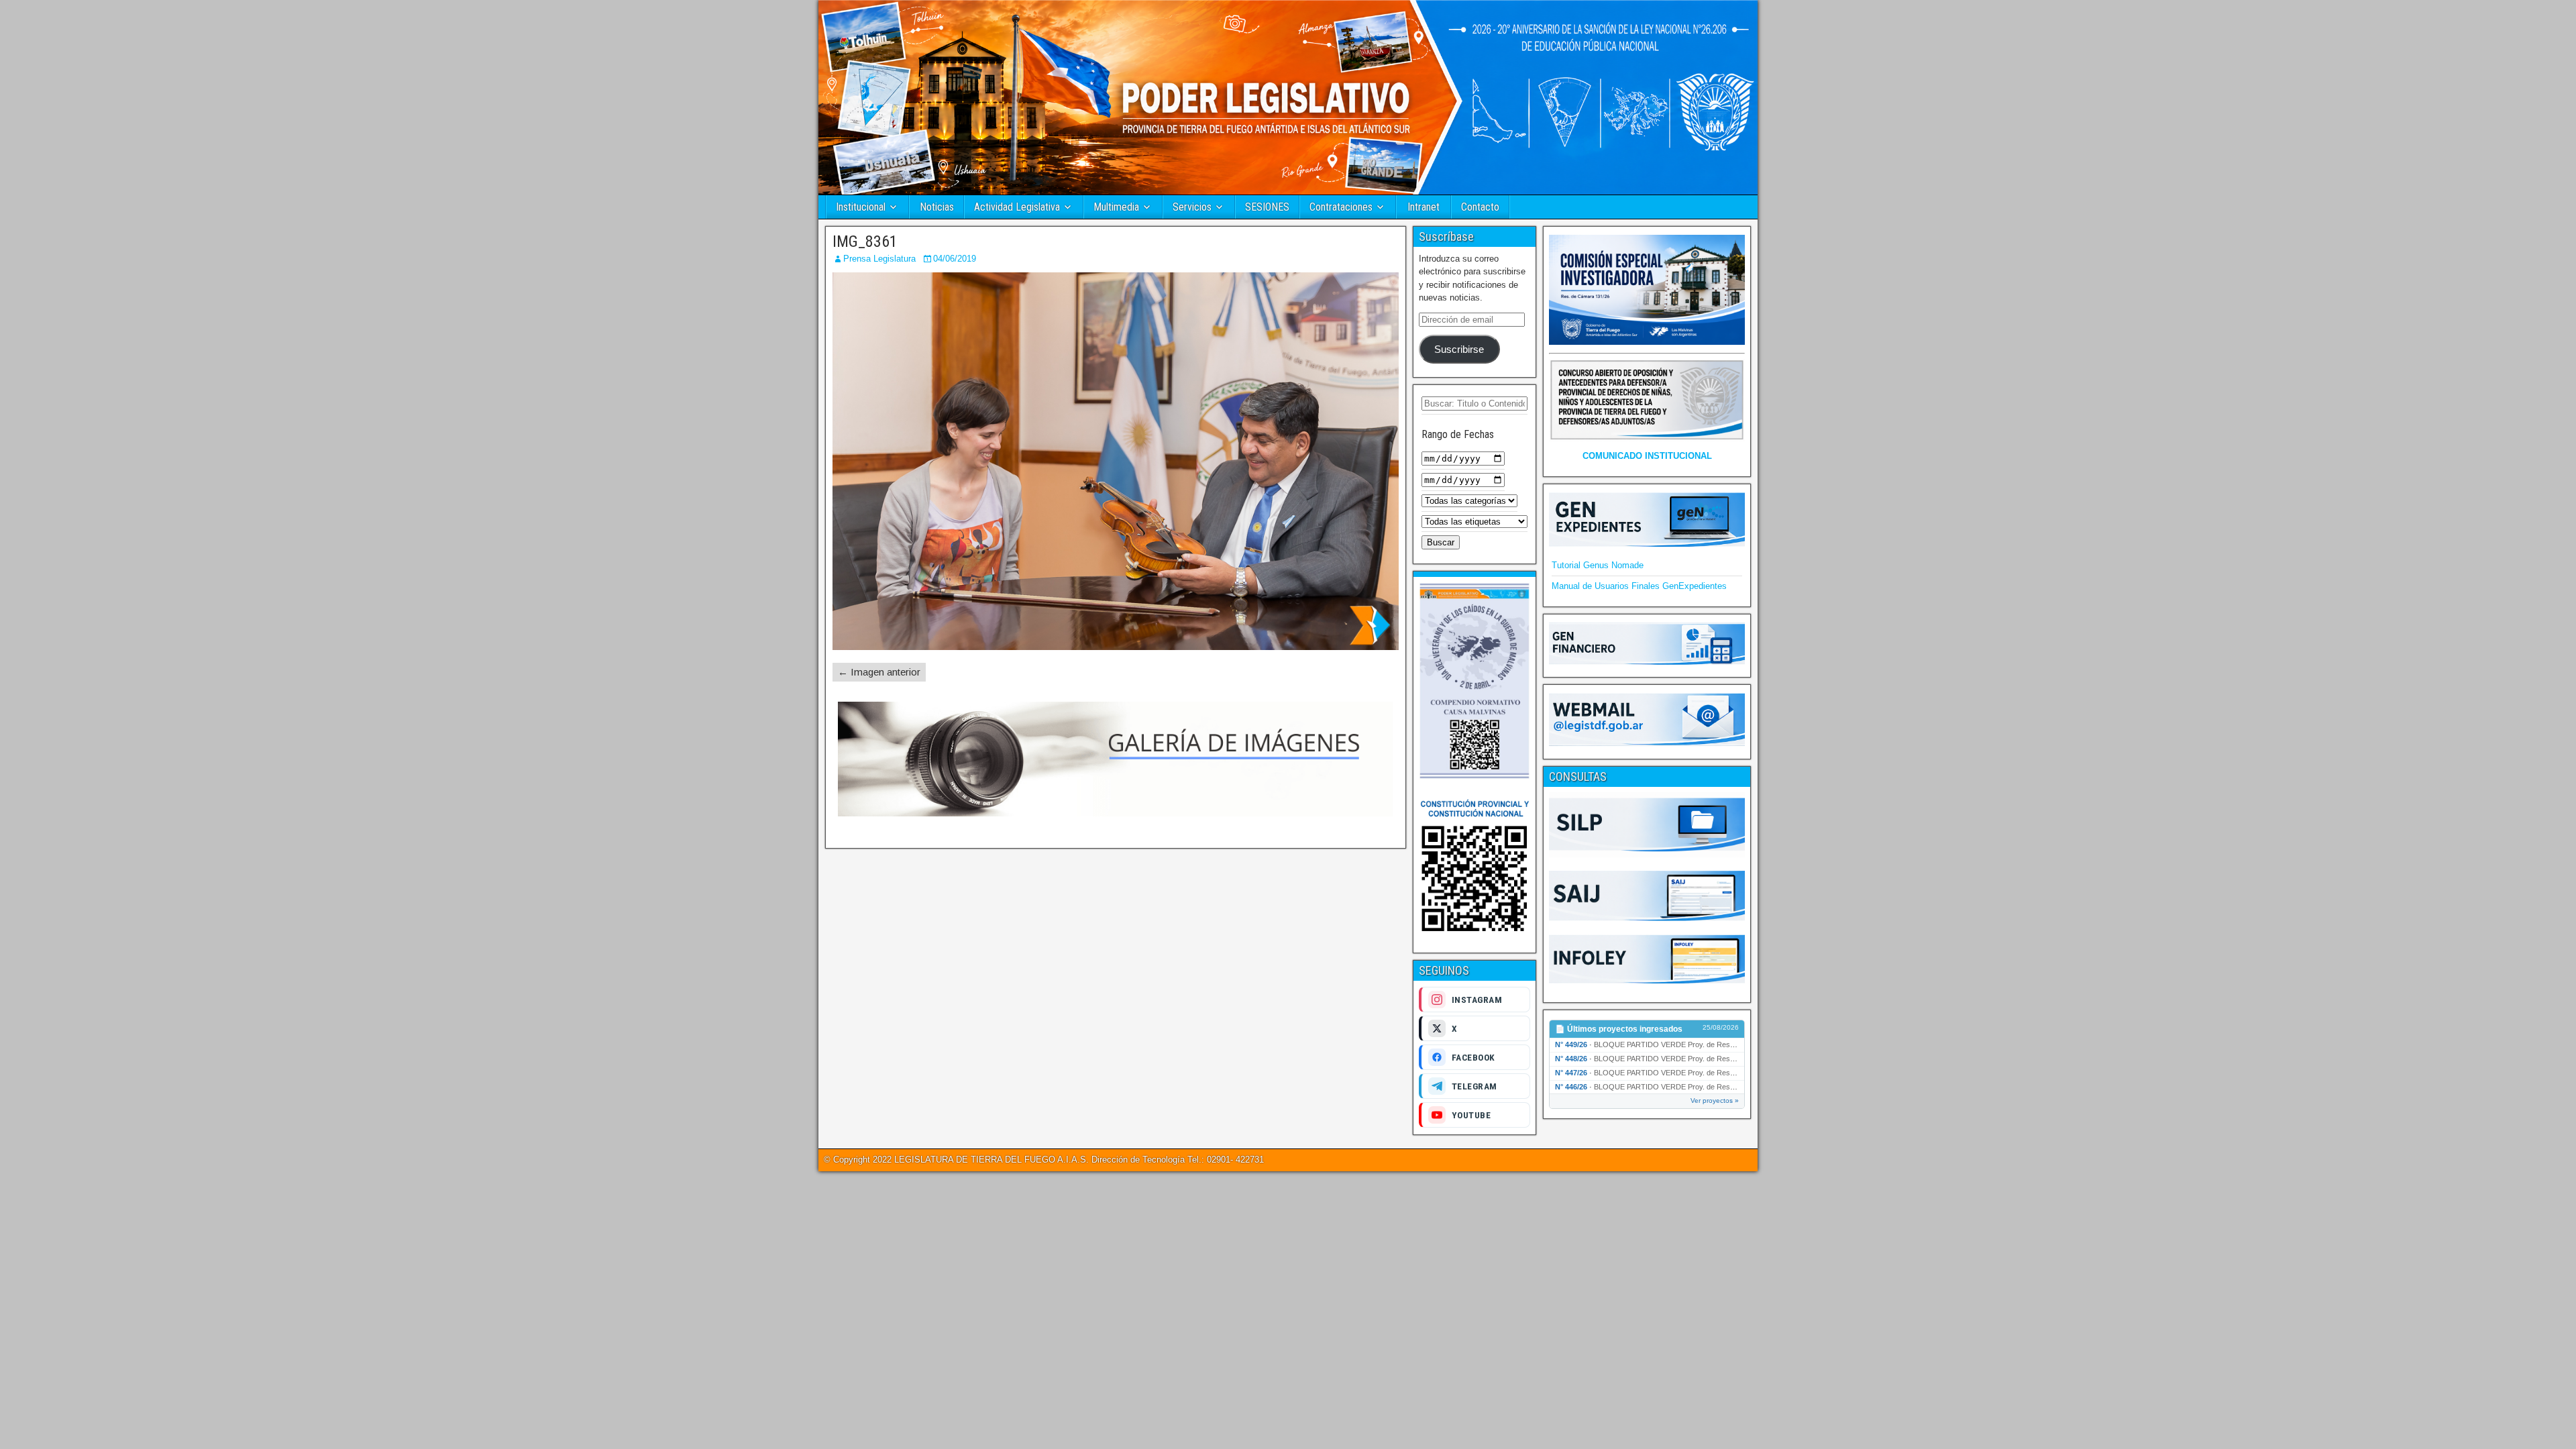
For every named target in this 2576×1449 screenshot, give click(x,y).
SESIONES (1267, 207)
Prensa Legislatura (879, 259)
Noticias (937, 207)
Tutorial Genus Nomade (1598, 565)
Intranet (1424, 207)
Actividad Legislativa (1017, 207)
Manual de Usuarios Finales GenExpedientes (1639, 586)
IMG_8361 (865, 241)
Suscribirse (1459, 350)
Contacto (1480, 207)
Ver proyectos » (1715, 1101)
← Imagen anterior (879, 672)
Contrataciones (1341, 207)
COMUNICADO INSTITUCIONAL (1647, 456)
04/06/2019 (955, 259)
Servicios (1192, 207)
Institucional (861, 207)
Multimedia (1116, 207)
